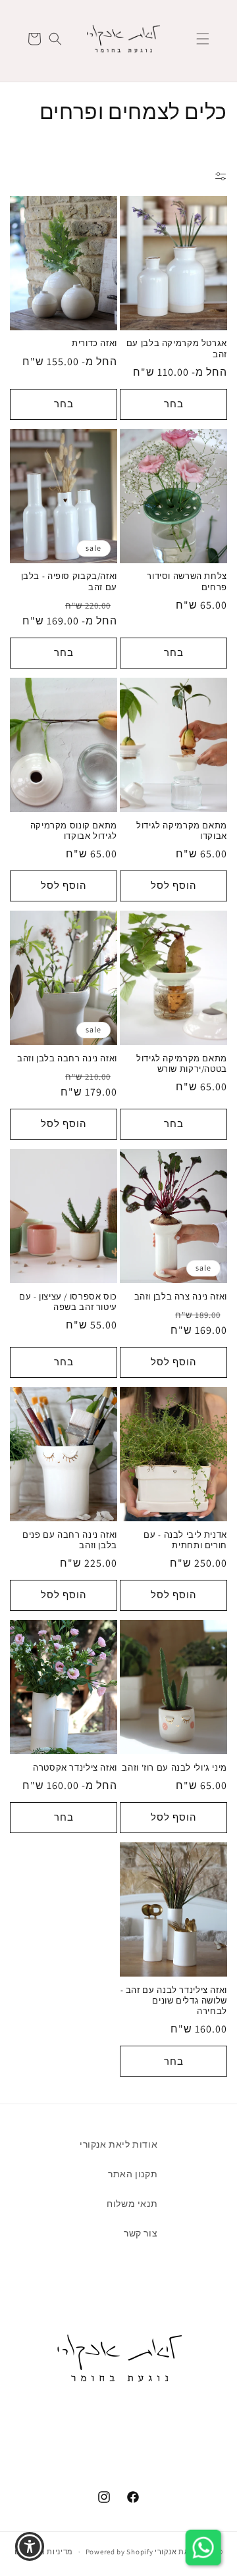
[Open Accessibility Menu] (30, 2547)
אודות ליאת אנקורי (118, 2144)
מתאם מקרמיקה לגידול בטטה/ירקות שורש (182, 1064)
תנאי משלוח (132, 2204)
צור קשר (141, 2233)
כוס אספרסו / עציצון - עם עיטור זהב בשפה (68, 1302)
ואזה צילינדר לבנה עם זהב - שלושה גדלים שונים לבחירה (174, 2001)
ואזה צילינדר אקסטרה (75, 1768)
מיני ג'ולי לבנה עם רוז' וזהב (174, 1768)
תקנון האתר (133, 2174)
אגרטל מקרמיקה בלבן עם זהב (177, 349)
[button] (203, 39)
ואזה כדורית (94, 343)
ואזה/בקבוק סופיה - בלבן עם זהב (69, 582)
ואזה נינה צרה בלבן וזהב (181, 1297)
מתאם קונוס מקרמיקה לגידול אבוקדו (74, 831)
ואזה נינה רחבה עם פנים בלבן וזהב (70, 1540)
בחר (174, 404)
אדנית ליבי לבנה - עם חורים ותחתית (185, 1540)
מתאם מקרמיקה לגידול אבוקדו (182, 831)
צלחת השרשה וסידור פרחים (187, 582)
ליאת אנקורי (175, 2552)
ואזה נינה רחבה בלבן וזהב (67, 1059)
